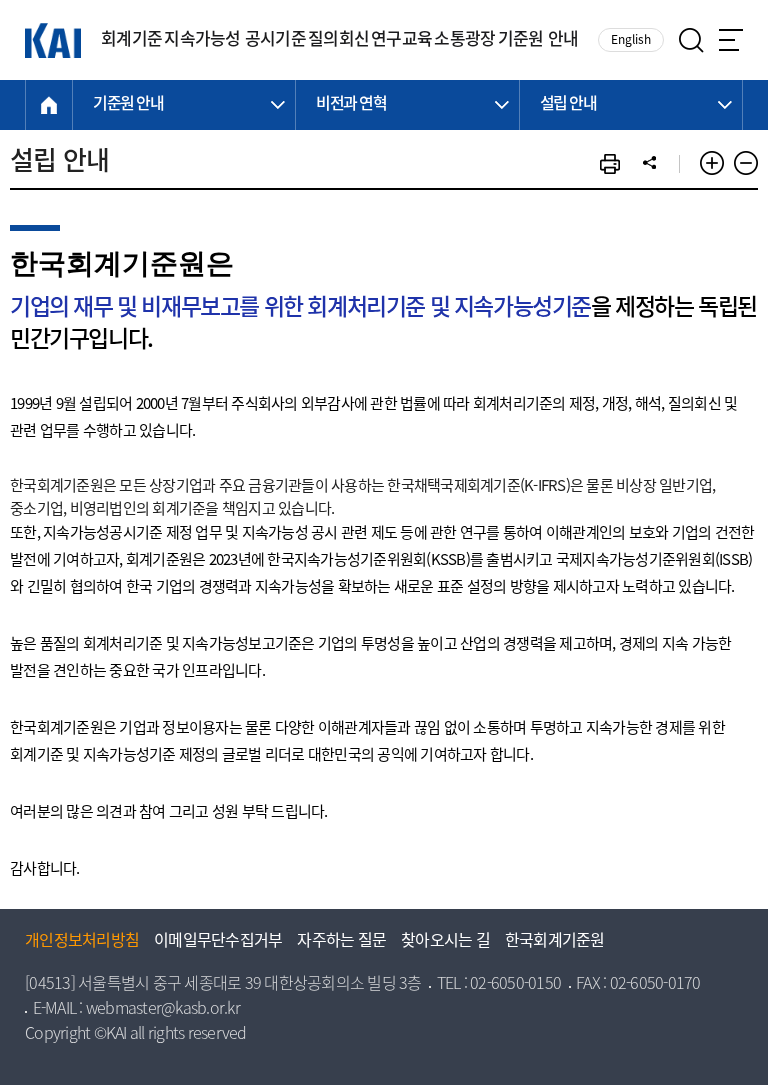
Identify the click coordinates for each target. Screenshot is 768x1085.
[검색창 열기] (691, 40)
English (631, 40)
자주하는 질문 (341, 942)
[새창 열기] (610, 164)
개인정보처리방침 (82, 942)
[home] (49, 105)
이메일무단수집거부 (218, 942)
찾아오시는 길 (445, 942)
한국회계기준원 (555, 942)
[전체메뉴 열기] (731, 40)
